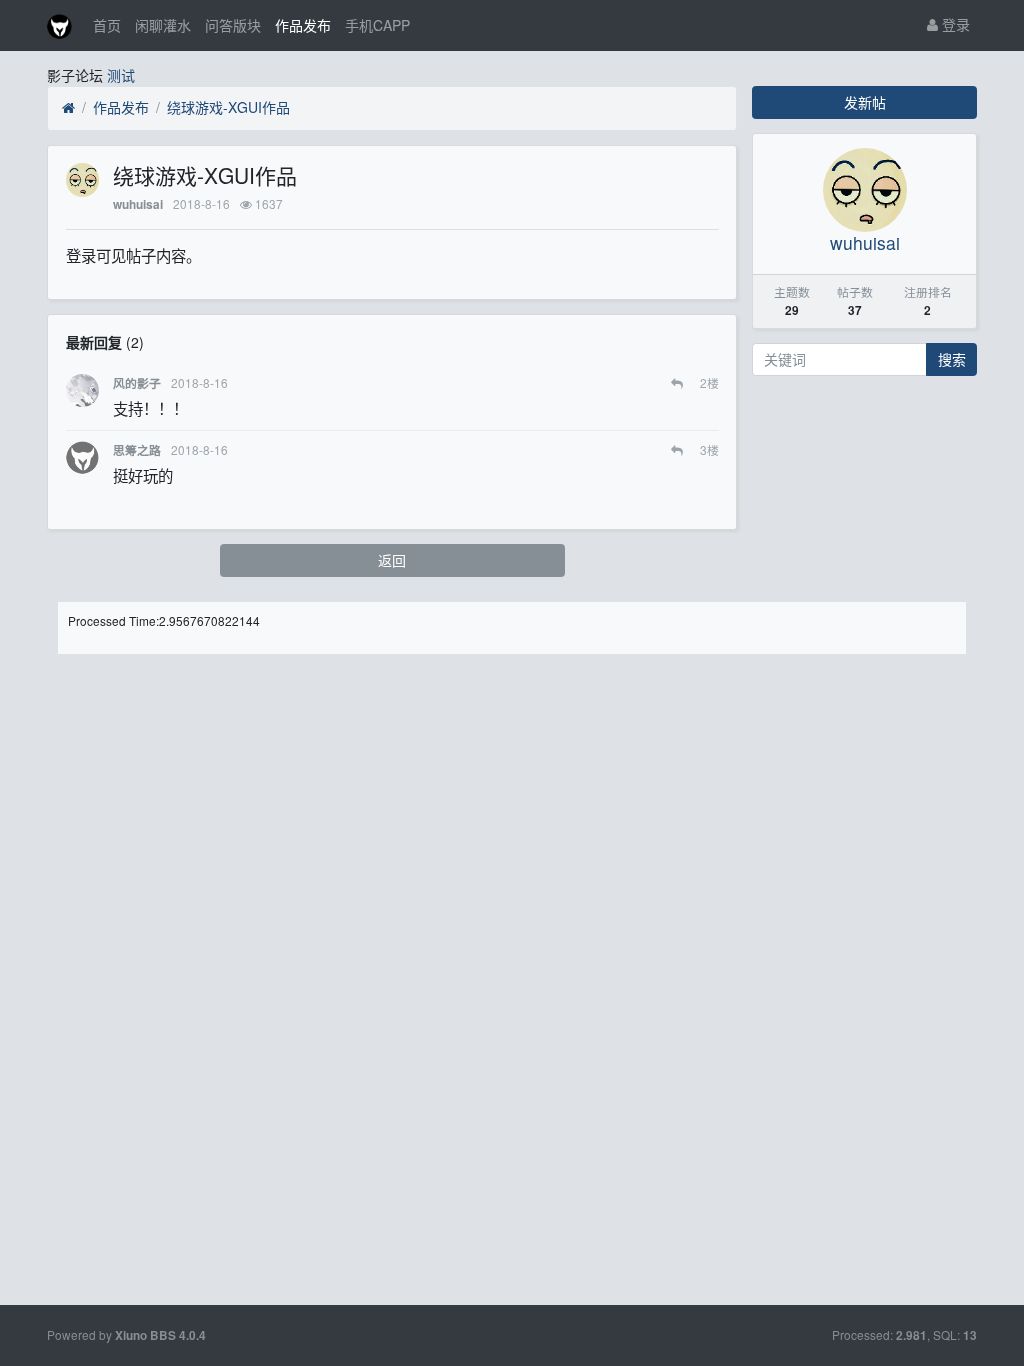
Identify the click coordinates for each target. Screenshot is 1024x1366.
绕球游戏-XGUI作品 (228, 107)
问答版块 (233, 25)
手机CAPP (377, 25)
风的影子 (137, 383)
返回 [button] (392, 560)
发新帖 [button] (865, 102)
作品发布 (303, 25)
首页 (107, 25)
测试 (121, 75)
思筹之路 (137, 450)
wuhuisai (138, 204)
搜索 (952, 359)
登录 (954, 24)
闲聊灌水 (163, 25)
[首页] (68, 108)
